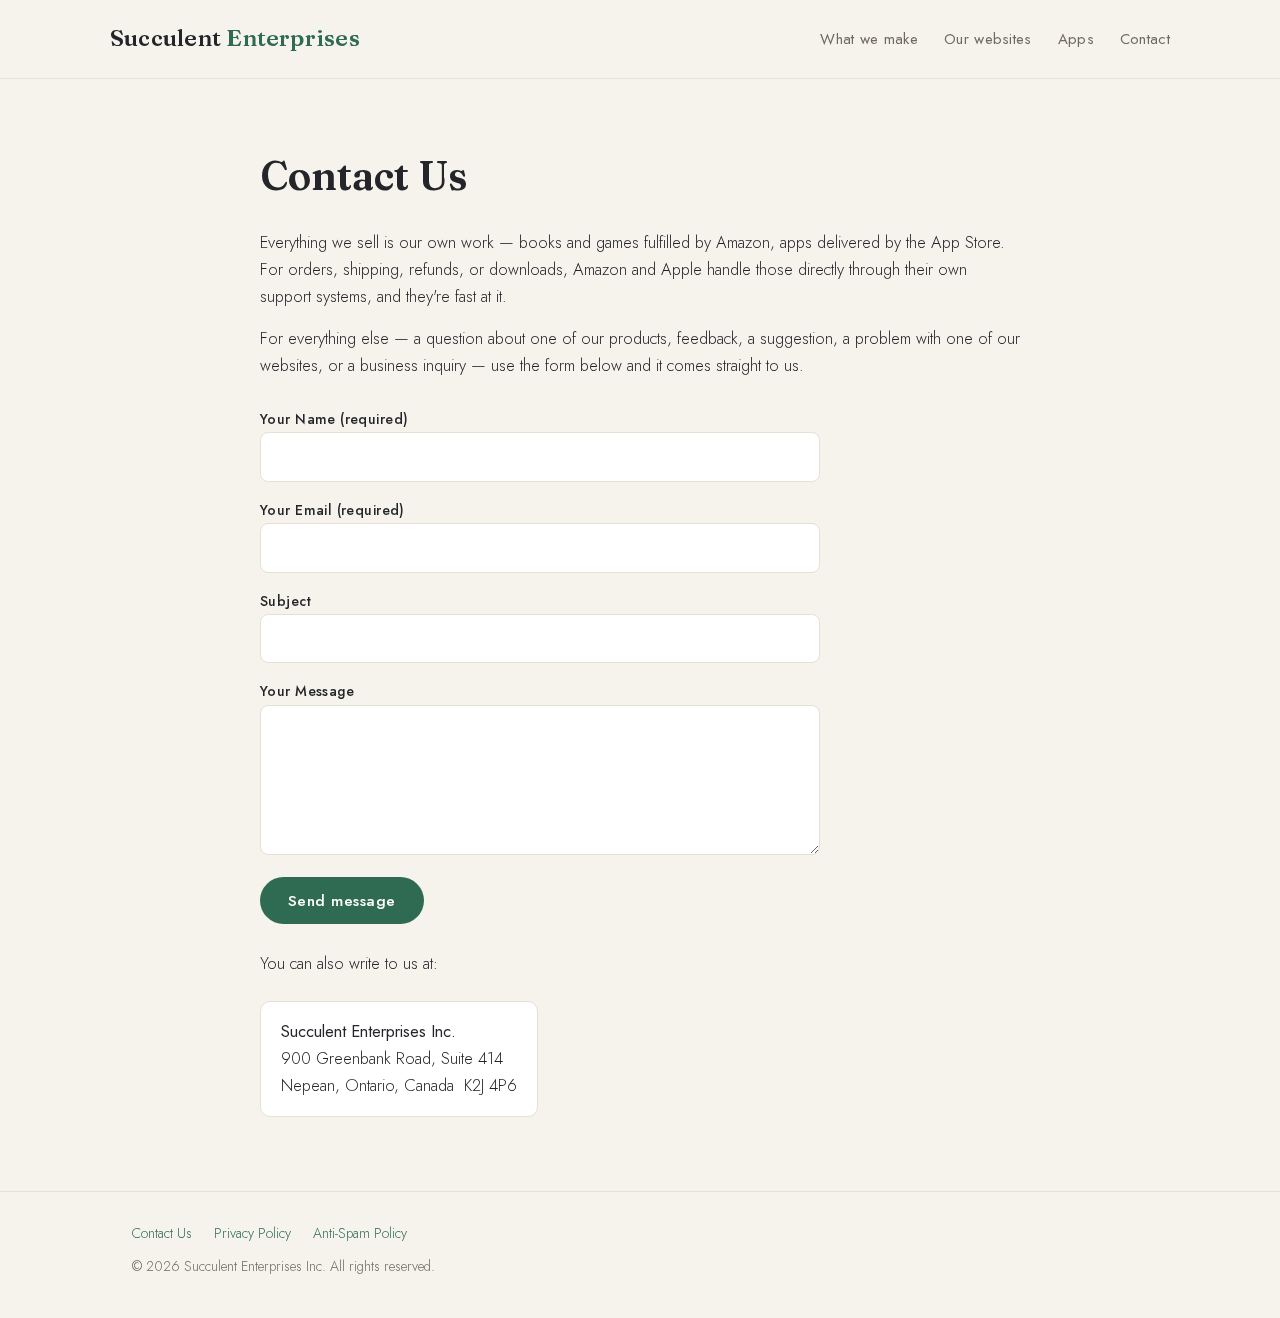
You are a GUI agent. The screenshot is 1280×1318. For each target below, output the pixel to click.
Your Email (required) (332, 510)
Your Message (307, 691)
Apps (1076, 39)
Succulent (235, 38)
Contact (1145, 39)
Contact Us (162, 1233)
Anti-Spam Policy (360, 1233)
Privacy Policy (252, 1233)
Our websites (988, 39)
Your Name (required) (334, 419)
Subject (285, 601)
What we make (869, 39)
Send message (342, 900)
